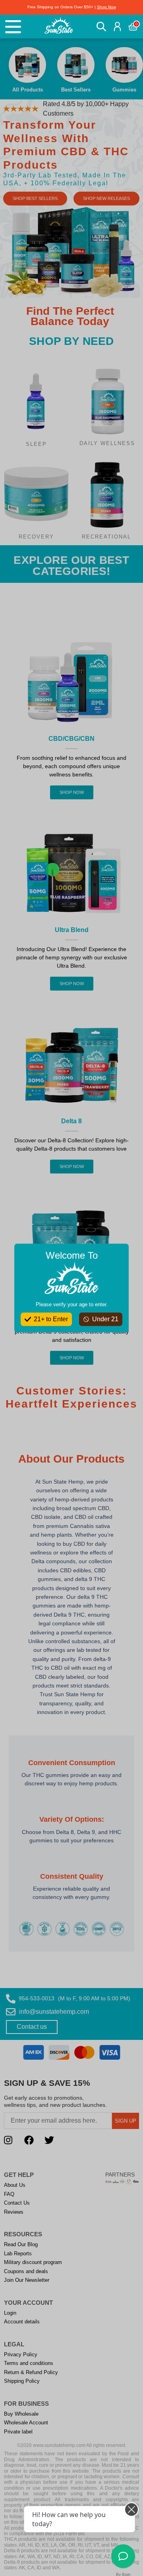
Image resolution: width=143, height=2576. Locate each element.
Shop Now (106, 7)
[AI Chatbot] (123, 2556)
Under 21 (105, 1319)
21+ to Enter (51, 1319)
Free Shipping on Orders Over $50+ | (72, 7)
